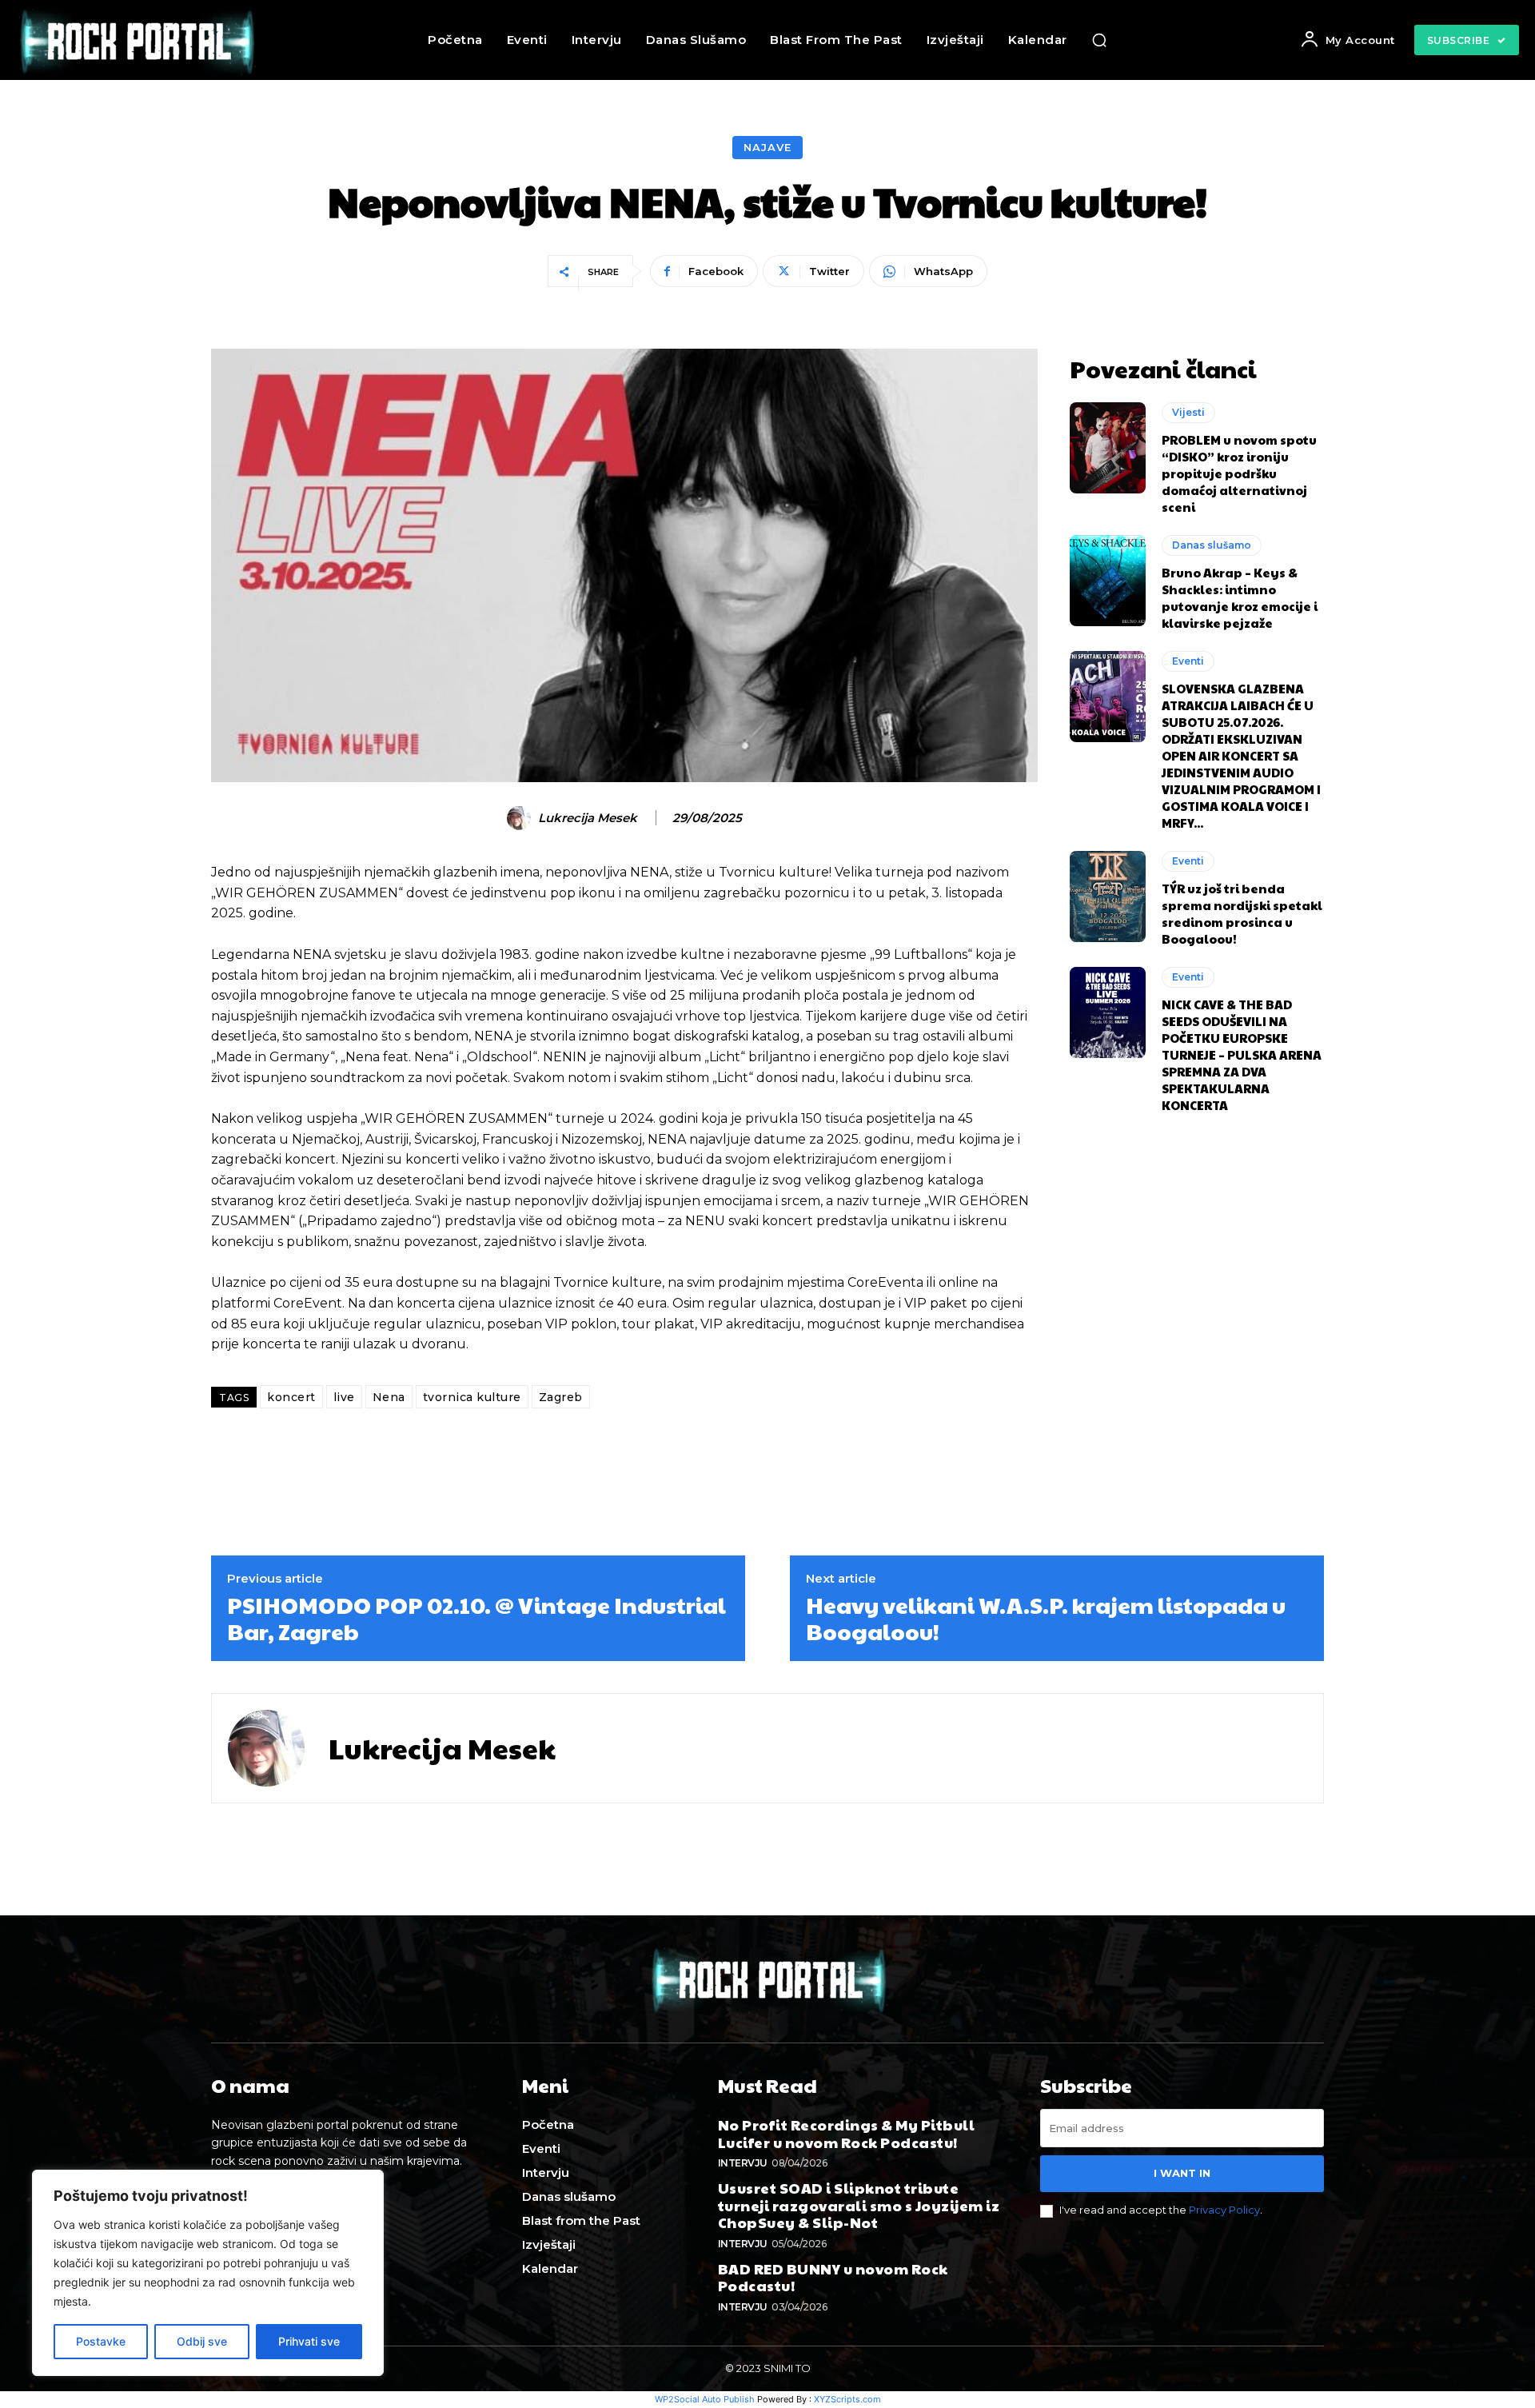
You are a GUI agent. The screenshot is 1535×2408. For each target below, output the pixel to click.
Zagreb (561, 1397)
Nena (389, 1397)
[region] (208, 2273)
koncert (291, 1397)
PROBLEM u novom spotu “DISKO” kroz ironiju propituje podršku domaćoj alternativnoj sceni (1239, 473)
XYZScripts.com (847, 2399)
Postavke (101, 2341)
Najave (767, 147)
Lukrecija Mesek (588, 818)
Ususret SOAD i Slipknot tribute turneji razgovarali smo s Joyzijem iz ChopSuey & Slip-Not (859, 2205)
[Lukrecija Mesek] (521, 818)
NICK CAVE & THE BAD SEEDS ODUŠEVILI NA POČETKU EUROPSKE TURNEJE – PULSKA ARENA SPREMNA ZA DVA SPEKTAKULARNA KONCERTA (1242, 1054)
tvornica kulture (472, 1397)
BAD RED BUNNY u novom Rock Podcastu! (833, 2277)
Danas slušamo (1212, 545)
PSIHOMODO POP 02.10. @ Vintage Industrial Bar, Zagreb (476, 1618)
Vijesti (1188, 412)
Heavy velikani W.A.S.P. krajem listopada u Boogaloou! (1046, 1618)
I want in (1182, 2173)
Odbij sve (202, 2341)
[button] (1099, 40)
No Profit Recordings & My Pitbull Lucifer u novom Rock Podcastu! (847, 2133)
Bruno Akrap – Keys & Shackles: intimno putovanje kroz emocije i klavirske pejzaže (1240, 597)
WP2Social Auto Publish (705, 2399)
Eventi (1188, 661)
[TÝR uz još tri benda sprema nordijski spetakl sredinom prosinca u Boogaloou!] (1108, 897)
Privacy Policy (1224, 2210)
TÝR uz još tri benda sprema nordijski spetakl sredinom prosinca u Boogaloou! (1242, 913)
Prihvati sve (309, 2341)
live (344, 1397)
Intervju (743, 2163)
